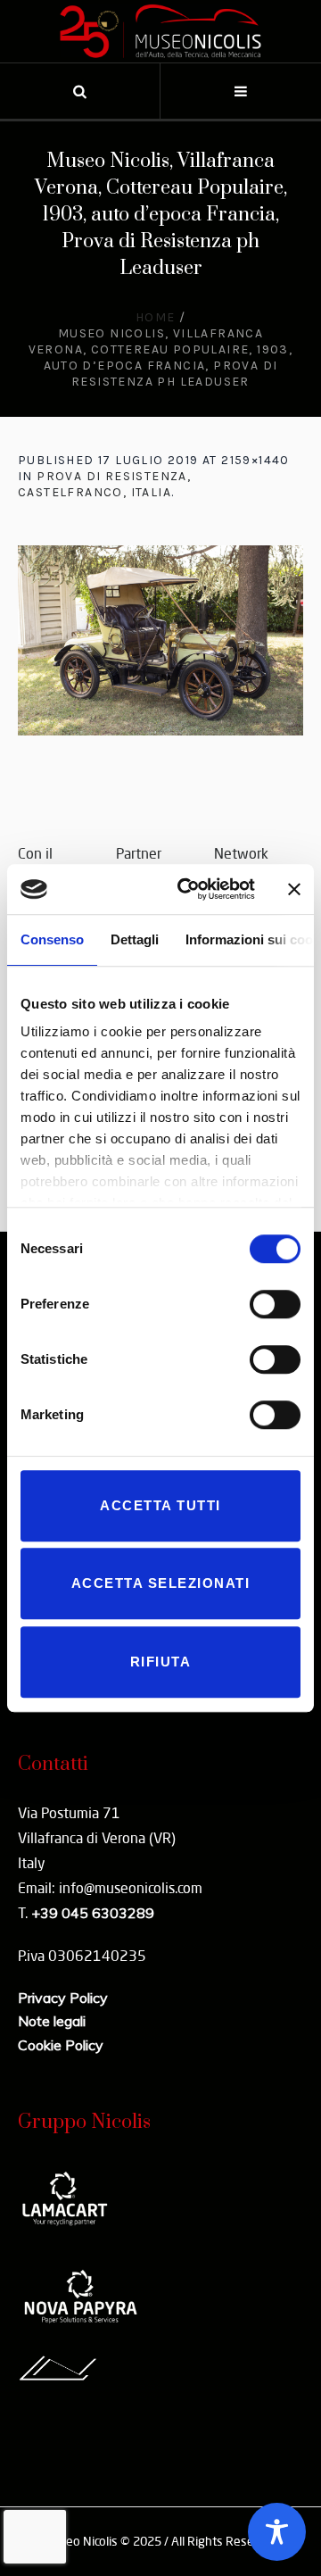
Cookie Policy (61, 2045)
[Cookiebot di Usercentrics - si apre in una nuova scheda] (188, 889)
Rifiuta (161, 1662)
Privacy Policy (63, 1998)
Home (156, 317)
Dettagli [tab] (135, 939)
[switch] (275, 1304)
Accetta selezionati (161, 1583)
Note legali (52, 2021)
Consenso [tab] (52, 939)
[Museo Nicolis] (160, 31)
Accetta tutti (160, 1505)
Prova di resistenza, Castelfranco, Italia (104, 484)
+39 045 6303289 (93, 1913)
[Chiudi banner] (294, 889)
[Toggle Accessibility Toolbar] (277, 2532)
